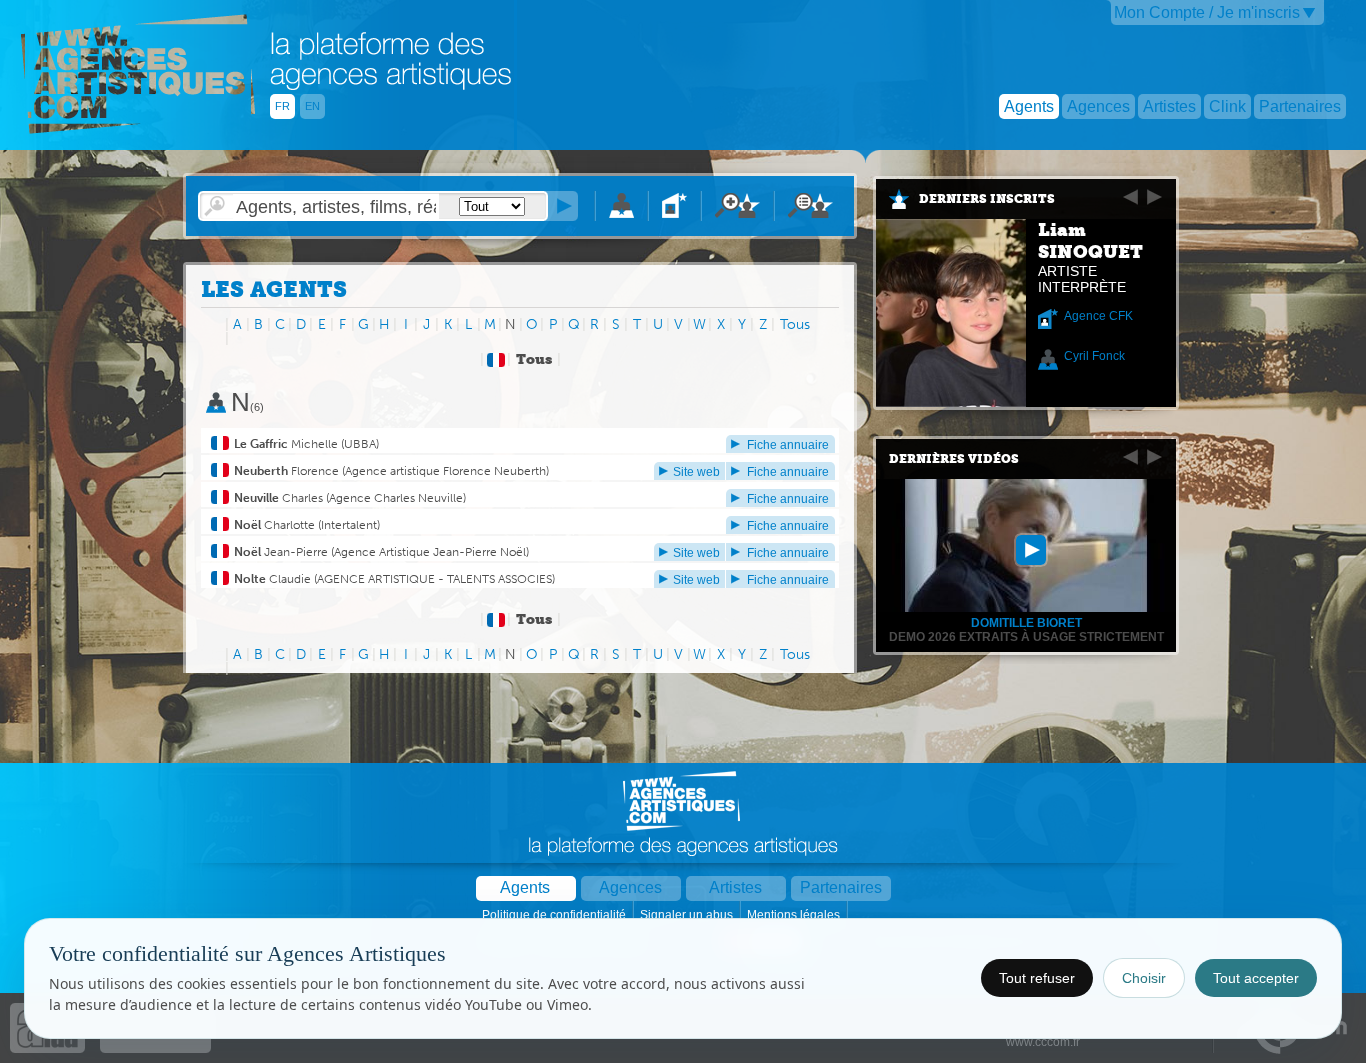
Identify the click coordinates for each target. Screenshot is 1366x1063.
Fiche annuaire (788, 445)
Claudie (272, 579)
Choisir (1144, 978)
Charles (278, 498)
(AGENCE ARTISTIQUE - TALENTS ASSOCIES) (433, 579)
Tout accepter (1256, 978)
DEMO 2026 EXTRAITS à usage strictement (1026, 637)
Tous (795, 324)
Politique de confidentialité (555, 915)
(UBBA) (358, 444)
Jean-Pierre (281, 552)
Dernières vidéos (954, 459)
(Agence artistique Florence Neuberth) (444, 471)
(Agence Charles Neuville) (394, 498)
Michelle (286, 444)
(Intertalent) (347, 525)
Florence (286, 471)
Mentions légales (795, 915)
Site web (696, 472)
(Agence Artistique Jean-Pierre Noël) (428, 552)
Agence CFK (1098, 316)
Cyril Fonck (1094, 356)
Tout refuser (1037, 978)
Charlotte (274, 525)
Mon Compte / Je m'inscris (1207, 12)
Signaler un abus (688, 915)
